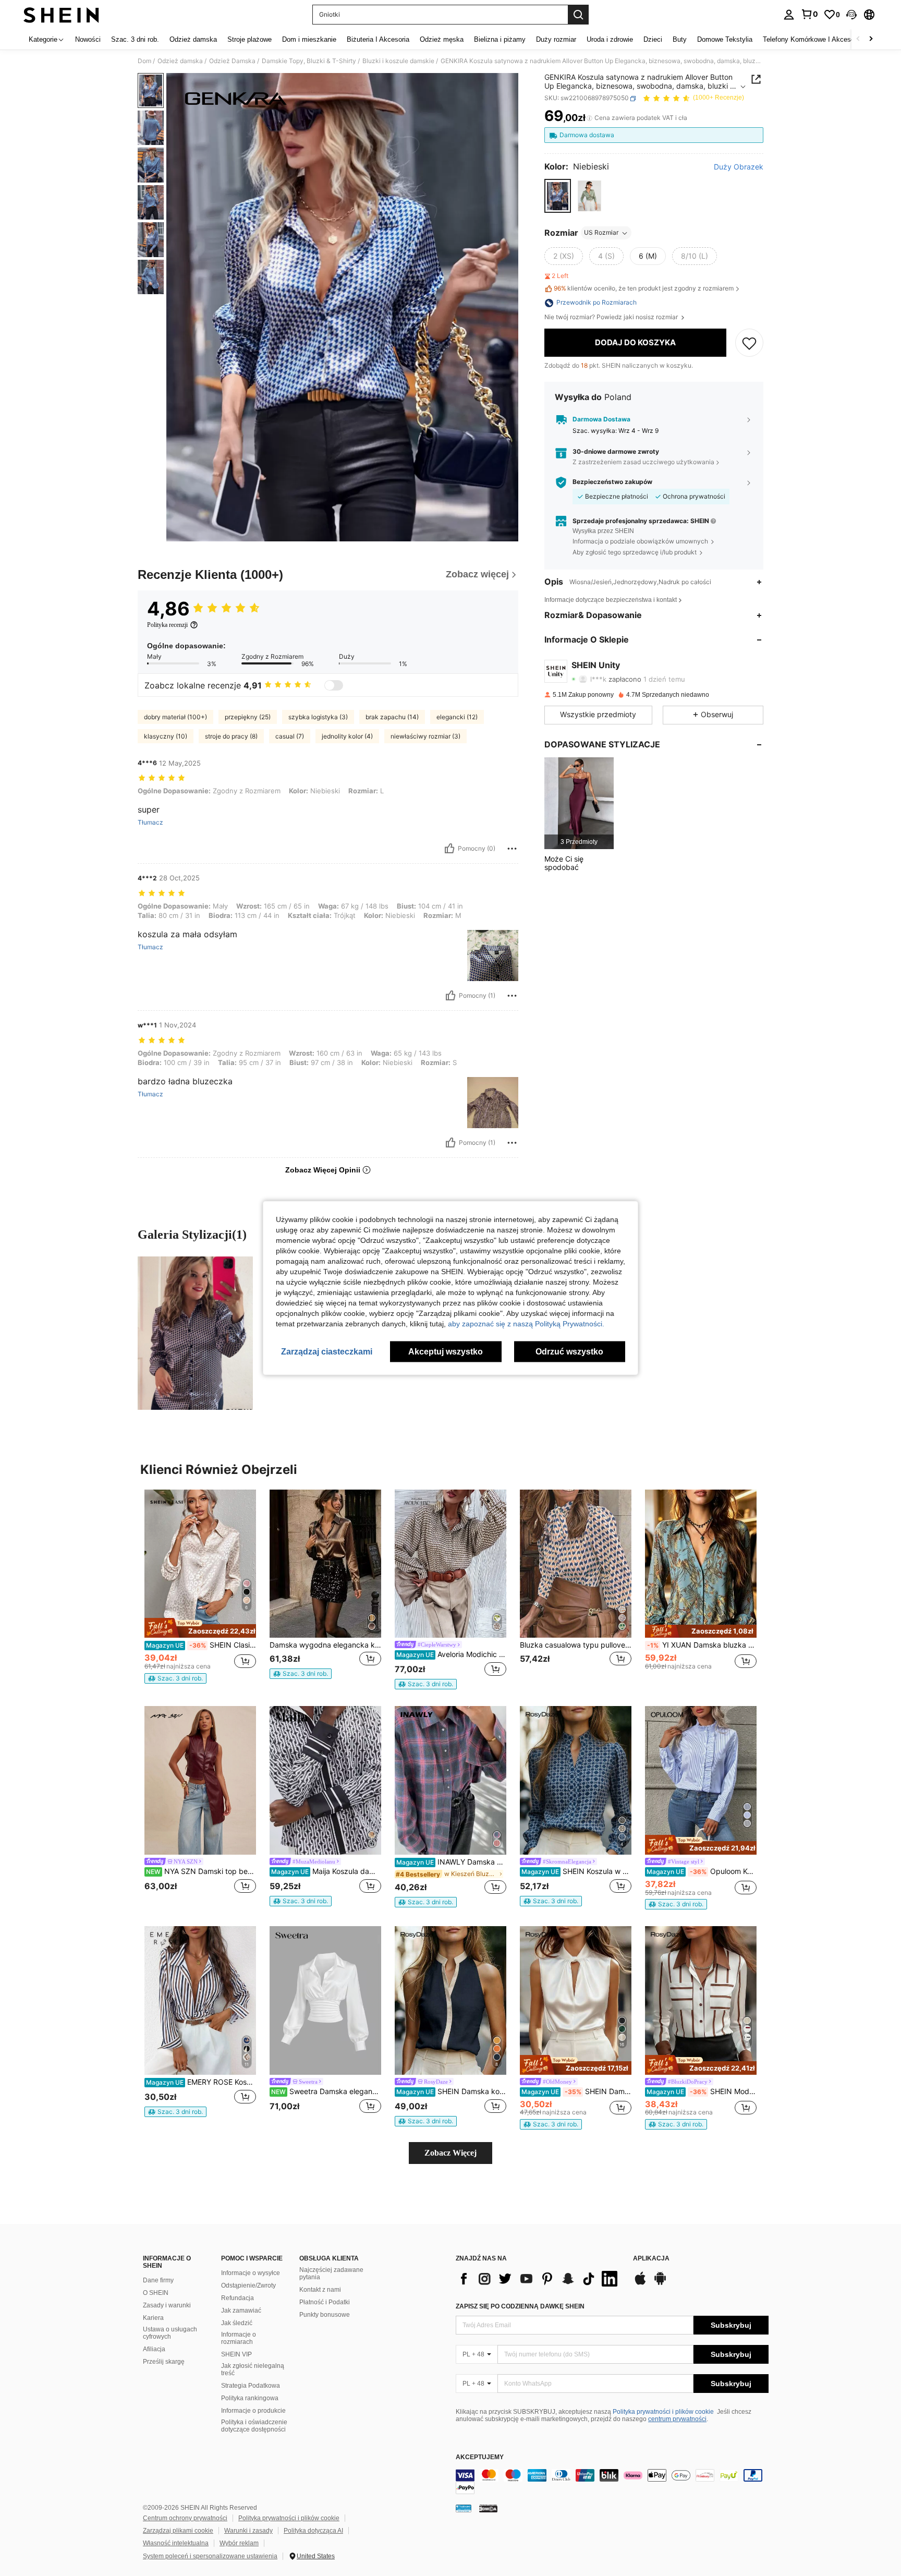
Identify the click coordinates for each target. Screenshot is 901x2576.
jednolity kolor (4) (347, 736)
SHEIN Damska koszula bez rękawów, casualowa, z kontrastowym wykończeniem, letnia (451, 2091)
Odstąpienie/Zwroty (248, 2285)
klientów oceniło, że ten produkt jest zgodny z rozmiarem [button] (644, 289)
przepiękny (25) (248, 717)
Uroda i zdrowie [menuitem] (610, 39)
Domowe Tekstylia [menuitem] (725, 39)
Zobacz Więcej (451, 2153)
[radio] (558, 196)
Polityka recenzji (167, 625)
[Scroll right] (871, 39)
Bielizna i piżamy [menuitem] (500, 39)
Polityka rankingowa (250, 2398)
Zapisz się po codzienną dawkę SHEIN (520, 2306)
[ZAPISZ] (749, 343)
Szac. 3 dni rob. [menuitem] (135, 39)
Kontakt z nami (320, 2290)
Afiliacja (154, 2349)
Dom (144, 61)
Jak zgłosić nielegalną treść (253, 2369)
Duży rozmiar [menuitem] (556, 39)
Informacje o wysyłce (251, 2273)
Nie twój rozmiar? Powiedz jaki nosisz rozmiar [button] (612, 318)
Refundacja (238, 2298)
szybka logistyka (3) (318, 717)
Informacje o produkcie (253, 2411)
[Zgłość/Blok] (512, 849)
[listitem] (579, 803)
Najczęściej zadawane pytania (331, 2273)
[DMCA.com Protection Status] (488, 2508)
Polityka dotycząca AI (313, 2531)
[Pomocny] (449, 849)
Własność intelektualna (176, 2543)
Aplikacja (651, 2259)
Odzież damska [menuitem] (193, 39)
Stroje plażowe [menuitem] (249, 39)
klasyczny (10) (166, 736)
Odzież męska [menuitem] (442, 39)
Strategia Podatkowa (251, 2386)
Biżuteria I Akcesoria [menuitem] (378, 39)
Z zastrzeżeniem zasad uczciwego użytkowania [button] (643, 462)
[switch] (334, 685)
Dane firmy (158, 2280)
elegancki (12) (457, 717)
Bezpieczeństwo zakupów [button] (612, 482)
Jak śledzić (237, 2323)
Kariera (153, 2318)
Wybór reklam (239, 2543)
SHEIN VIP (236, 2354)
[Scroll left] (858, 39)
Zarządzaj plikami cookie (178, 2531)
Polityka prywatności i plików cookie (663, 2412)
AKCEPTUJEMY (480, 2457)
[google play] (660, 2283)
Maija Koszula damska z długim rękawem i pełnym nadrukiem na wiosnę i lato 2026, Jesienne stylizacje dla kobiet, (326, 1871)
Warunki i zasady (248, 2531)
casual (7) (290, 736)
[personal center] (789, 15)
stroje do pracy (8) (231, 736)
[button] (851, 15)
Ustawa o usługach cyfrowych (170, 2333)
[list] (539, 2279)
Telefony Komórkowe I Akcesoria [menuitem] (812, 39)
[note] (200, 1628)
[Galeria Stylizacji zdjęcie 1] (195, 1333)
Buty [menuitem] (680, 39)
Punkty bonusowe (325, 2315)
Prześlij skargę (164, 2362)
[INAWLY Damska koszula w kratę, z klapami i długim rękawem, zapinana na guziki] (451, 1780)
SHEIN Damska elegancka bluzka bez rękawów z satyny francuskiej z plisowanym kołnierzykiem (576, 2091)
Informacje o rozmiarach (239, 2338)
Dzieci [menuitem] (653, 39)
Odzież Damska (232, 61)
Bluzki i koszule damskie (398, 61)
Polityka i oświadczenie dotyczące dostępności (254, 2426)
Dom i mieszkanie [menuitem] (309, 39)
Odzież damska (180, 61)
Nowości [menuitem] (88, 39)
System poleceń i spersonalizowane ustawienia (210, 2556)
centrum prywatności (677, 2419)
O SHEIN (156, 2293)
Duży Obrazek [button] (739, 167)
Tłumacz (150, 823)
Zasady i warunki (167, 2305)
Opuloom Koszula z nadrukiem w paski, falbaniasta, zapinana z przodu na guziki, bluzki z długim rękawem (702, 1871)
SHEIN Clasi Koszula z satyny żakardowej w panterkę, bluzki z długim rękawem (201, 1645)
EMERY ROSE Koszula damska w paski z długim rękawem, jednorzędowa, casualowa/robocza (201, 2082)
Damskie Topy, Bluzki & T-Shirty (309, 61)
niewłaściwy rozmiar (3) (425, 736)
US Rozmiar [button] (601, 233)
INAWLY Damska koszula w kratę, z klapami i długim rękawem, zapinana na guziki (451, 1862)
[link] (809, 14)
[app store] (640, 2283)
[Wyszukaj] (578, 15)
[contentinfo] (612, 2482)
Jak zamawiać (241, 2311)
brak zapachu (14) (392, 717)
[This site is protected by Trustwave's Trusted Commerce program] (464, 2508)
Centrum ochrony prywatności (185, 2518)
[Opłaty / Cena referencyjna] (589, 118)
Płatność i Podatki (325, 2302)
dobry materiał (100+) (175, 717)
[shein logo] (61, 15)
